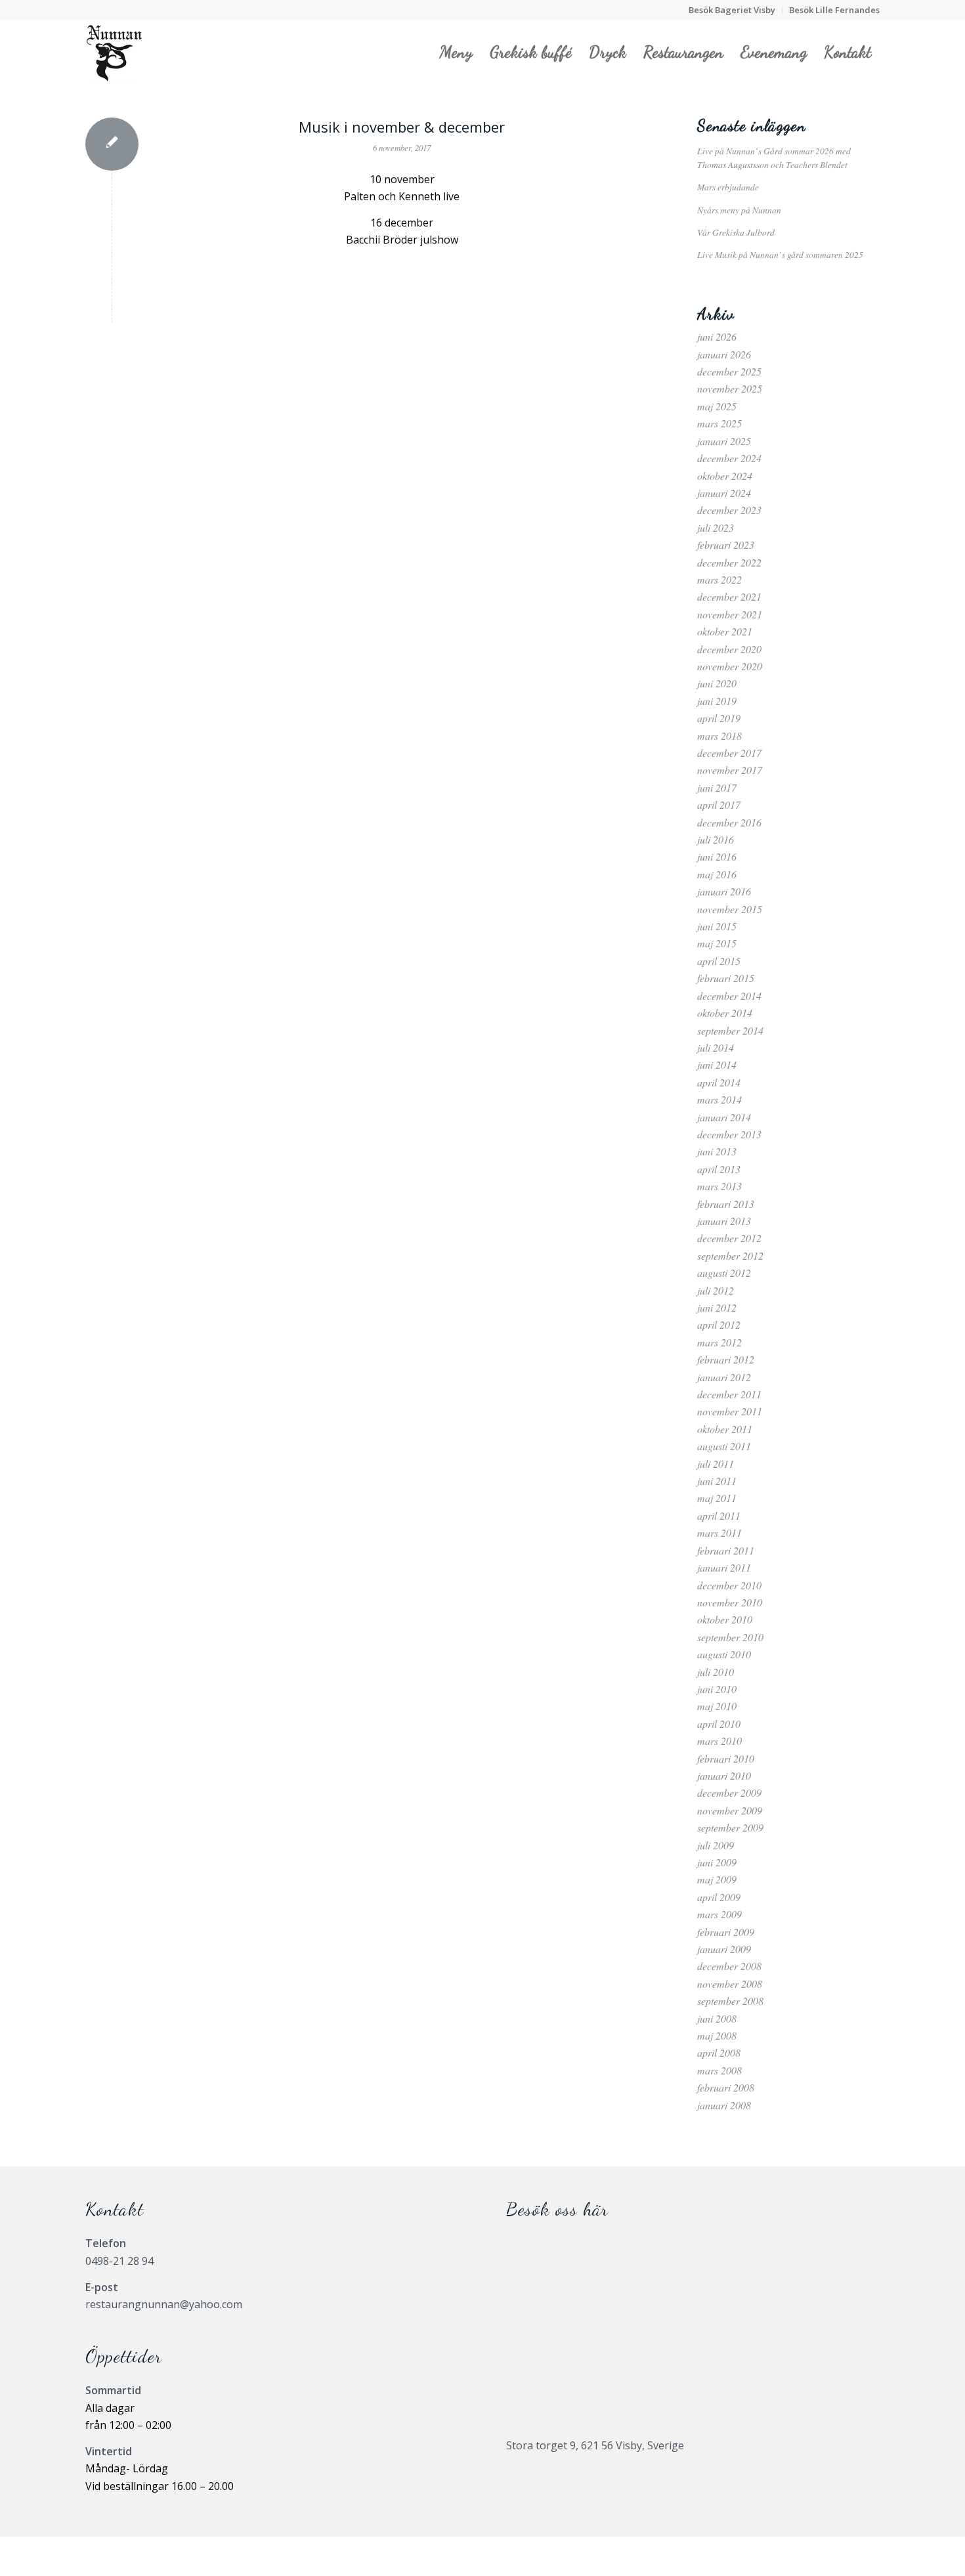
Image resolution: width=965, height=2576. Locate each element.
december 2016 (729, 822)
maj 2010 (717, 1706)
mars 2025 (719, 423)
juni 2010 (717, 1689)
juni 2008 (717, 2018)
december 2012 (729, 1238)
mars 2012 (719, 1342)
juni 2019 (717, 701)
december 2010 (729, 1585)
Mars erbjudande (728, 187)
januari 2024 (724, 493)
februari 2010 (726, 1758)
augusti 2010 (724, 1654)
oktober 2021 (725, 631)
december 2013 (729, 1134)
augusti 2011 (724, 1446)
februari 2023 (726, 545)
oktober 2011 (725, 1429)
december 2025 (729, 371)
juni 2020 (717, 683)
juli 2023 (716, 527)
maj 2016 (717, 874)
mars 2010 (719, 1741)
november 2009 (730, 1810)
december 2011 (729, 1394)
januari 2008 (724, 2105)
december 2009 (729, 1792)
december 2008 (729, 1966)
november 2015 (730, 909)
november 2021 (730, 614)
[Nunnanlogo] (114, 52)
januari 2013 (724, 1221)
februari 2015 (726, 978)
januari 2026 (724, 354)
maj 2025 (717, 406)
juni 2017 (717, 787)
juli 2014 (716, 1047)
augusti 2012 (724, 1273)
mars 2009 (719, 1914)
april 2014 (719, 1082)
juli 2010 (716, 1672)
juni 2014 (717, 1064)
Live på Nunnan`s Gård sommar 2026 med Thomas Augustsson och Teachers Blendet (774, 157)
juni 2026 (717, 336)
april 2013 (719, 1169)
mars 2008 (719, 2070)
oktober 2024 (725, 476)
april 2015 (719, 961)
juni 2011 (717, 1481)
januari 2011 (724, 1567)
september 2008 (730, 2001)
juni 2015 (717, 926)
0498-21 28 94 (119, 2261)
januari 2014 (724, 1117)
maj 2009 (717, 1879)
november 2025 (730, 388)
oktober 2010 (725, 1619)
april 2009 (719, 1897)
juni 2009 (717, 1862)
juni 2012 (717, 1307)
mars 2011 (719, 1533)
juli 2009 (716, 1845)
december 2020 (729, 649)
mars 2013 (719, 1186)
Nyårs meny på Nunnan (739, 210)
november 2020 (730, 666)
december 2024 (729, 458)
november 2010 (730, 1602)
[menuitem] (732, 10)
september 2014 (730, 1030)
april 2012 (719, 1324)
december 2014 (729, 996)
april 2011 (719, 1515)
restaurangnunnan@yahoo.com (164, 2304)
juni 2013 (717, 1151)
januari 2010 (724, 1775)
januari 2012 (724, 1377)
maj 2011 (717, 1498)
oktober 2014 (725, 1013)
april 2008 (719, 2052)
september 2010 (730, 1637)
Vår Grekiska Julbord (736, 232)
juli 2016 (716, 839)
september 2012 (730, 1256)
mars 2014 (719, 1099)
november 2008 (730, 1984)
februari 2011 (726, 1550)
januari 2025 (724, 441)
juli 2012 (716, 1290)
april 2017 (719, 805)
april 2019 (719, 718)
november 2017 (730, 770)
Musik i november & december (402, 127)
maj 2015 (717, 943)
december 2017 (729, 753)
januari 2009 (724, 1949)
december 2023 (729, 510)
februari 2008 (726, 2087)
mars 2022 (719, 579)
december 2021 (729, 596)
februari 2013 (726, 1204)
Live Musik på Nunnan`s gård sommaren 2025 (780, 254)
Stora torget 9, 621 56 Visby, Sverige (595, 2445)
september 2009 (730, 1827)
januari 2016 (724, 891)
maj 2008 (717, 2035)
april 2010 (719, 1724)
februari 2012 (726, 1359)
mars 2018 (719, 736)
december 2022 (729, 562)
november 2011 (730, 1411)
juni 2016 (717, 856)
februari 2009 (726, 1932)
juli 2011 (716, 1464)
